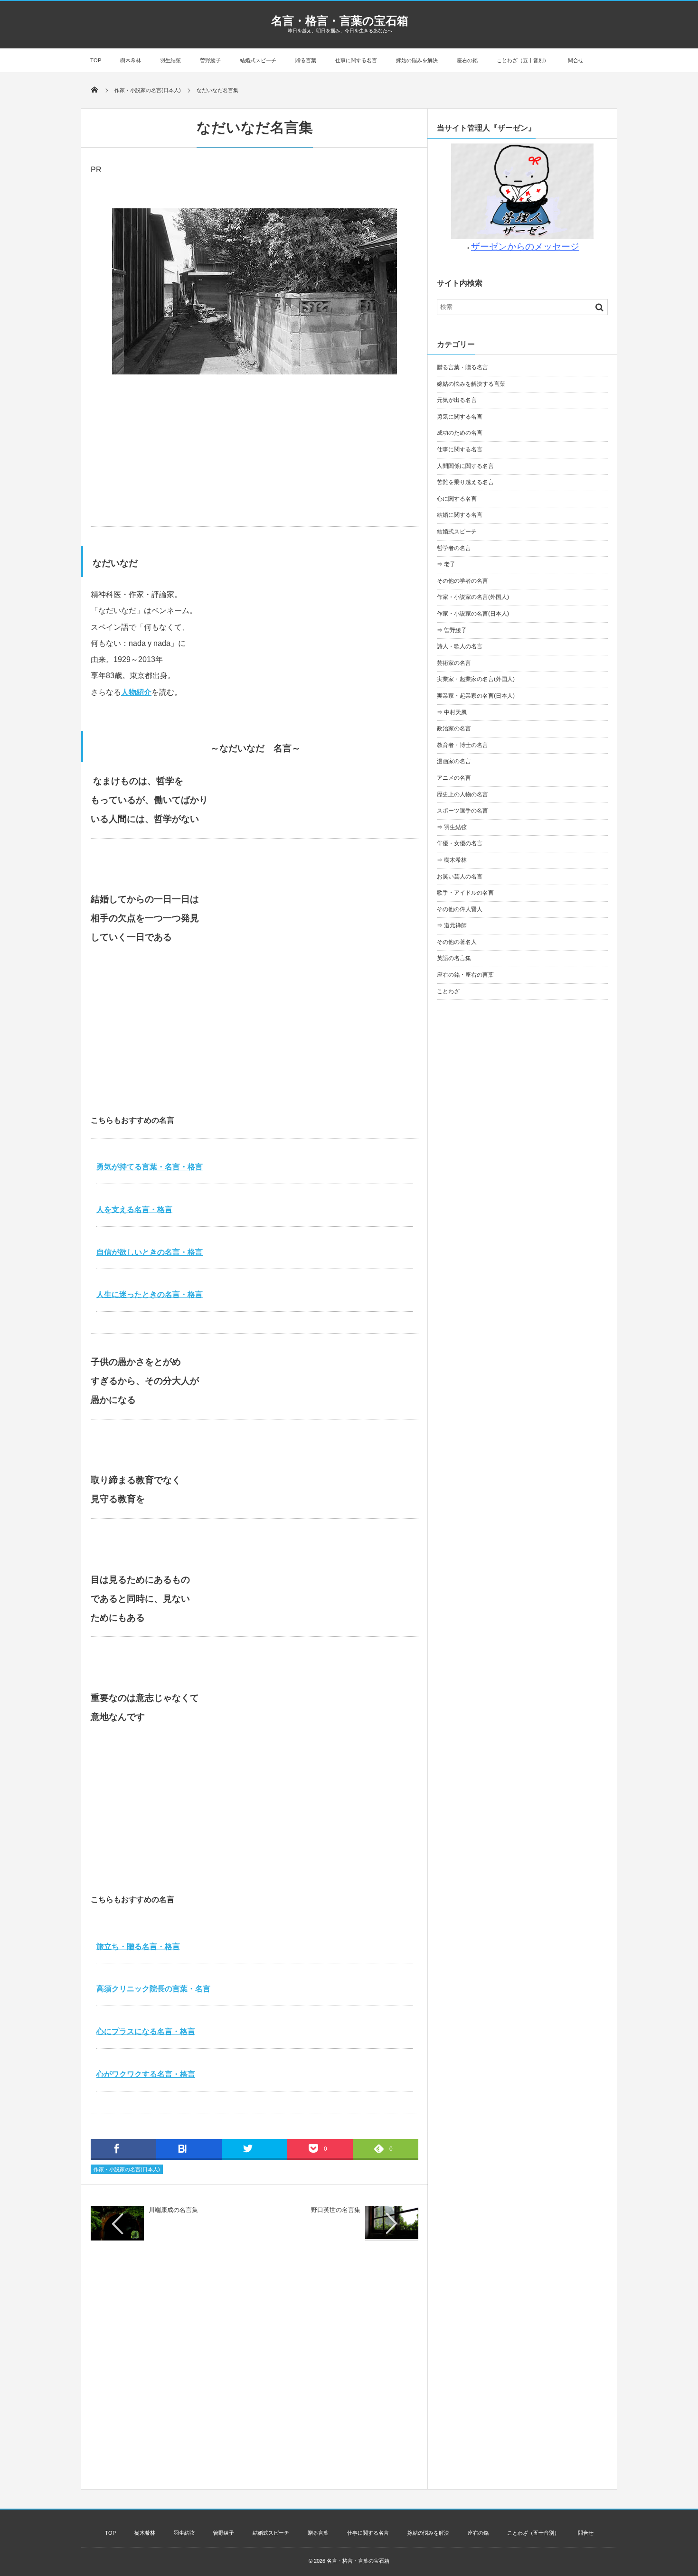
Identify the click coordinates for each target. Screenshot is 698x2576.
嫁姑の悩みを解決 (417, 60)
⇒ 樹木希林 (452, 860)
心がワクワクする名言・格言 (146, 2074)
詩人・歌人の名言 (460, 646)
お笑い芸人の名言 (460, 877)
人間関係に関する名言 (465, 466)
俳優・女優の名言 (460, 843)
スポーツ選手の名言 (462, 811)
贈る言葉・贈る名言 (462, 367)
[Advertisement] (255, 450)
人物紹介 (136, 692)
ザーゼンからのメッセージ (525, 247)
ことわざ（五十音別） (523, 60)
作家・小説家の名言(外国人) (473, 597)
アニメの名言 (454, 778)
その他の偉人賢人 (460, 909)
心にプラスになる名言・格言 (146, 2031)
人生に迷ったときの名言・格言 (150, 1294)
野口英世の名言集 (336, 2210)
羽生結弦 (170, 60)
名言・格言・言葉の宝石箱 (340, 21)
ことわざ (448, 991)
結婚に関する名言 (460, 515)
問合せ (576, 60)
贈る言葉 (306, 60)
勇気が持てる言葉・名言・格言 (150, 1167)
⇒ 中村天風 (452, 712)
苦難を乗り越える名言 (465, 482)
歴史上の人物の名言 (462, 794)
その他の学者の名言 (462, 581)
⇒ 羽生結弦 (452, 827)
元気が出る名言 (457, 400)
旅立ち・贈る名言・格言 (138, 1946)
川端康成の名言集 (173, 2210)
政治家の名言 (454, 728)
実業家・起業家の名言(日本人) (476, 696)
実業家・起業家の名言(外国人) (476, 679)
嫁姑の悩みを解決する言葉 (471, 384)
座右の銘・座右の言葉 (465, 975)
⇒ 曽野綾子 (452, 630)
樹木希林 (131, 60)
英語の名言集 (454, 958)
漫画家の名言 (454, 761)
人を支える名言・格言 (134, 1209)
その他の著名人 (457, 942)
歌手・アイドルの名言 (465, 893)
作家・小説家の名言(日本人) (127, 2169)
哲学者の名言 (454, 548)
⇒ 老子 (446, 564)
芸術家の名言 (454, 663)
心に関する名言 (457, 499)
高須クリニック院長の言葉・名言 (153, 1989)
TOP (96, 60)
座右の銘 (467, 60)
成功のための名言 (460, 433)
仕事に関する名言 (356, 60)
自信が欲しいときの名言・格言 (150, 1252)
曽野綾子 (210, 60)
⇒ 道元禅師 (452, 925)
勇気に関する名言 (460, 417)
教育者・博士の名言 (462, 745)
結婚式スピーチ (258, 60)
